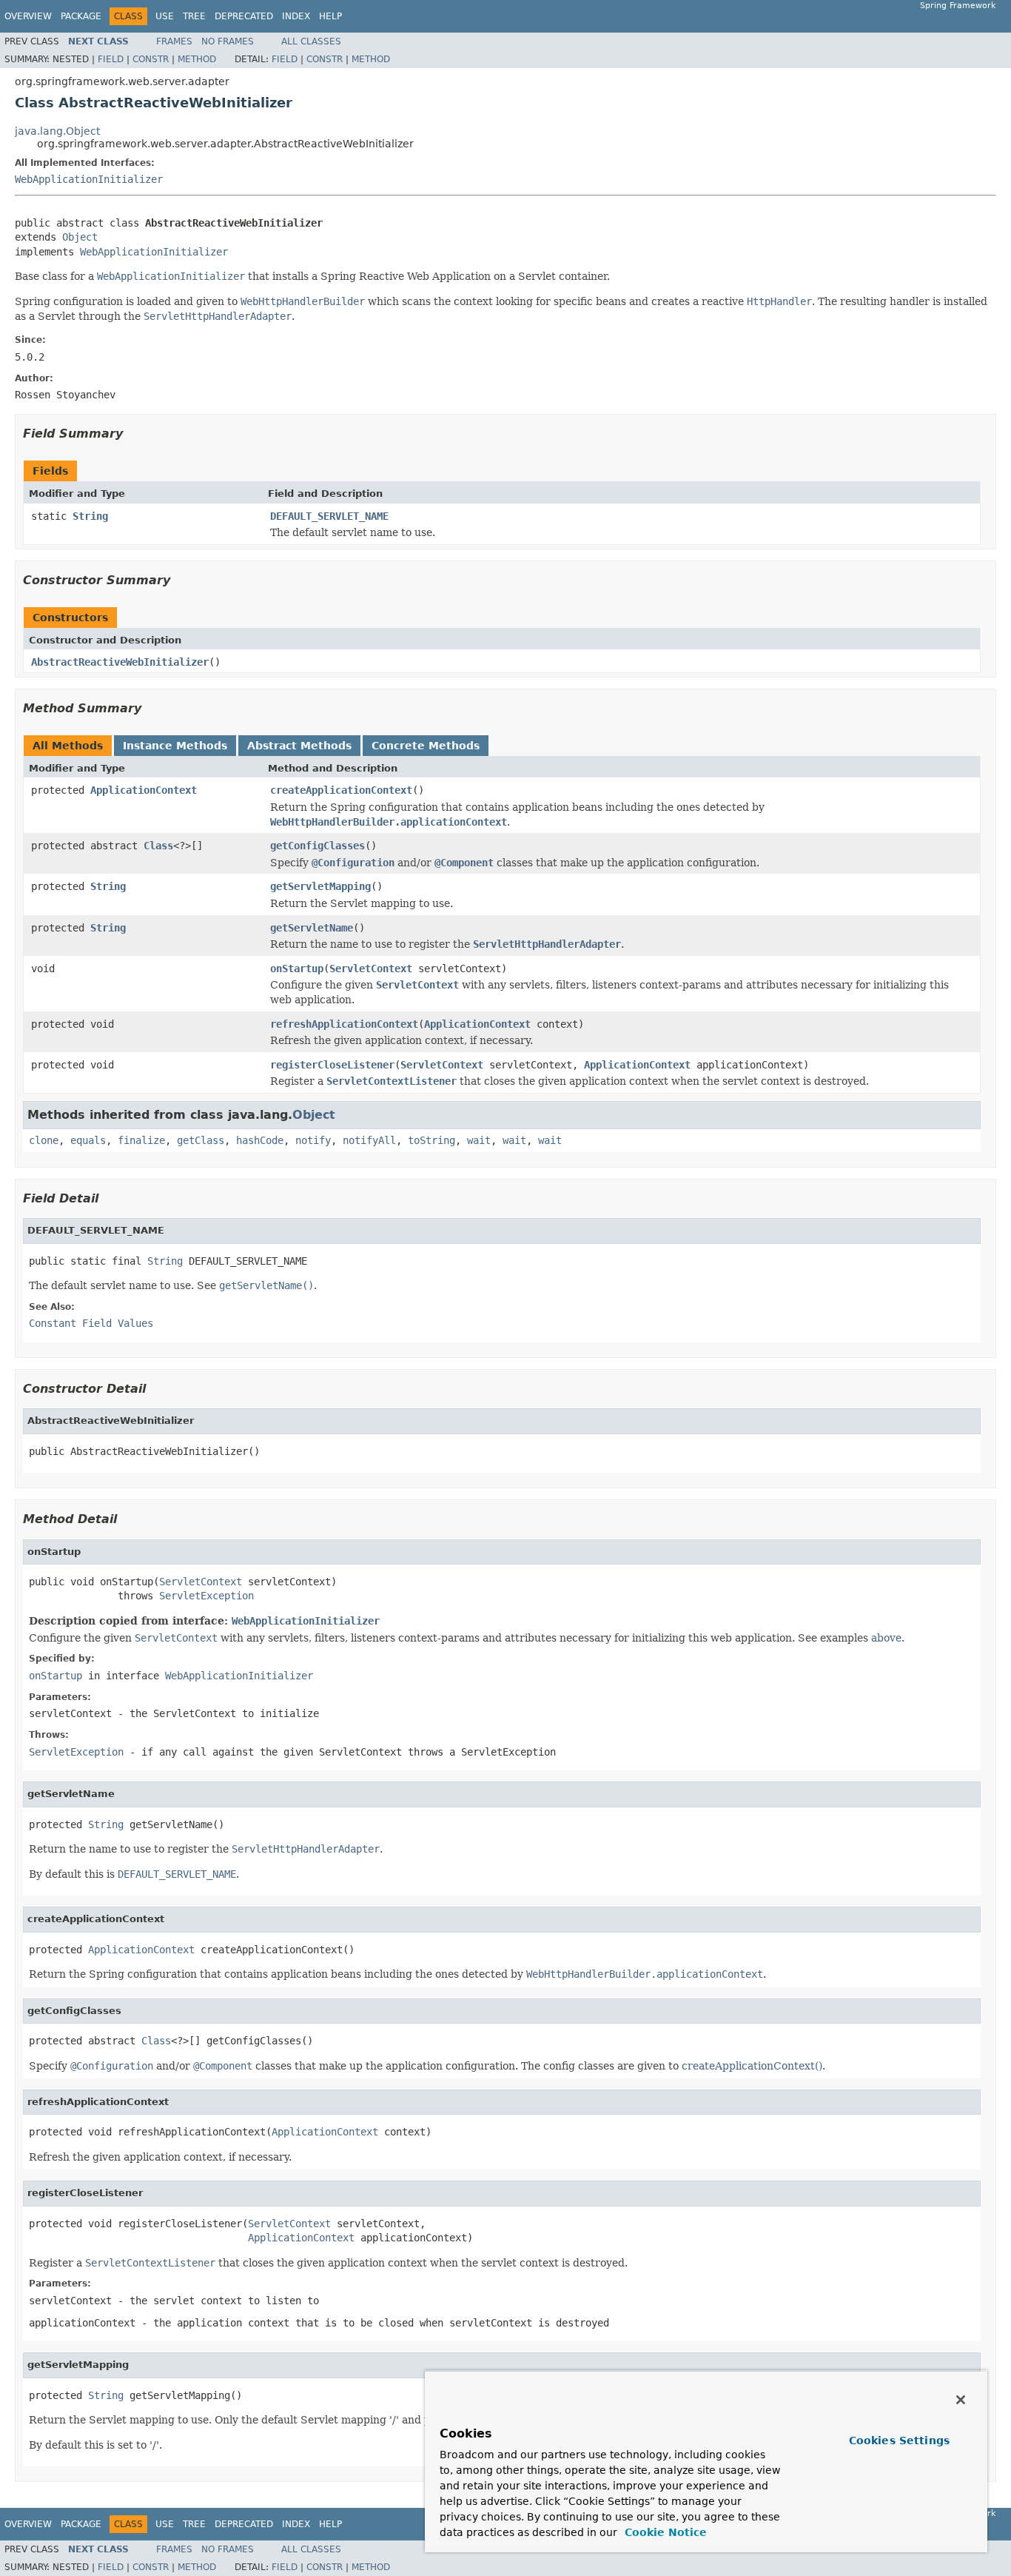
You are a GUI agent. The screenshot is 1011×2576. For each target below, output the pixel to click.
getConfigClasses (318, 846)
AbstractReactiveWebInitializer (120, 662)
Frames (174, 41)
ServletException (206, 1596)
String (90, 516)
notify (313, 1140)
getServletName (312, 928)
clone (44, 1140)
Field (111, 59)
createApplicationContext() (752, 2066)
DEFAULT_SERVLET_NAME (329, 516)
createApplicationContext (341, 790)
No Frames (228, 41)
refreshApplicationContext (344, 1024)
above (886, 1638)
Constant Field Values (91, 1323)
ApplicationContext (144, 790)
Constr (151, 59)
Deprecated (244, 16)
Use (165, 16)
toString (431, 1140)
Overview (28, 16)
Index (296, 16)
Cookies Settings (899, 2440)
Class (158, 846)
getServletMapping (320, 886)
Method (197, 59)
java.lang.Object (57, 131)
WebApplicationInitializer (89, 179)
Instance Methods (175, 746)
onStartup (297, 968)
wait (479, 1140)
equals (88, 1140)
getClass (201, 1140)
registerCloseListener (332, 1065)
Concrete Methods (426, 746)
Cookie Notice (664, 2532)
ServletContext (371, 968)
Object (80, 237)
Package (81, 16)
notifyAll (369, 1140)
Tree (194, 16)
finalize (141, 1140)
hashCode (260, 1140)
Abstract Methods (299, 746)
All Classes (311, 41)
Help (330, 16)
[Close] (961, 2400)
